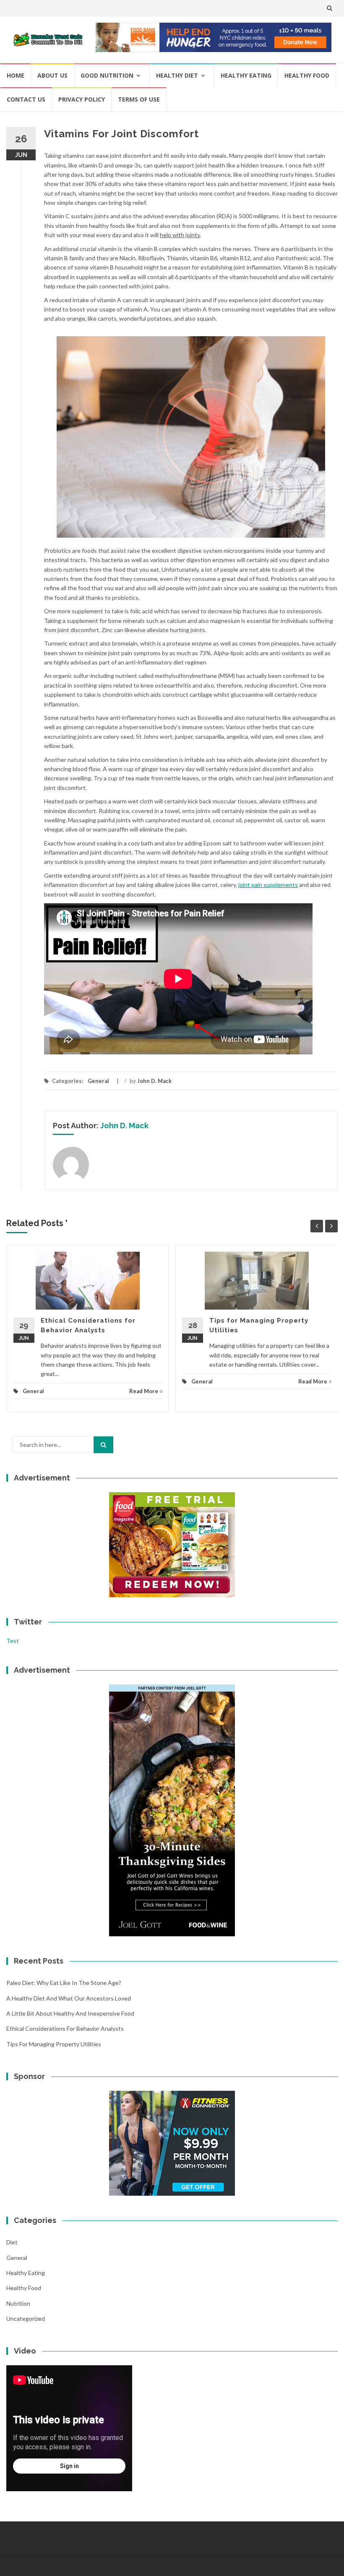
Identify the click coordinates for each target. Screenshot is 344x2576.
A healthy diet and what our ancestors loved (69, 1998)
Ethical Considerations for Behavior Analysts (65, 2028)
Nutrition (18, 2303)
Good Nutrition (107, 75)
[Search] (103, 1445)
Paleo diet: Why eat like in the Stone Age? (64, 1983)
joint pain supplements (268, 885)
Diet (12, 2242)
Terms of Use (139, 99)
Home (16, 75)
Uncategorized (26, 2318)
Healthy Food (307, 75)
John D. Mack (154, 1081)
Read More (144, 1391)
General (98, 1081)
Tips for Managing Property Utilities (54, 2044)
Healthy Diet (177, 75)
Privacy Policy (82, 99)
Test (13, 1641)
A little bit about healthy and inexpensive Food (70, 2013)
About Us (52, 75)
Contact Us (26, 99)
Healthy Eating (246, 75)
